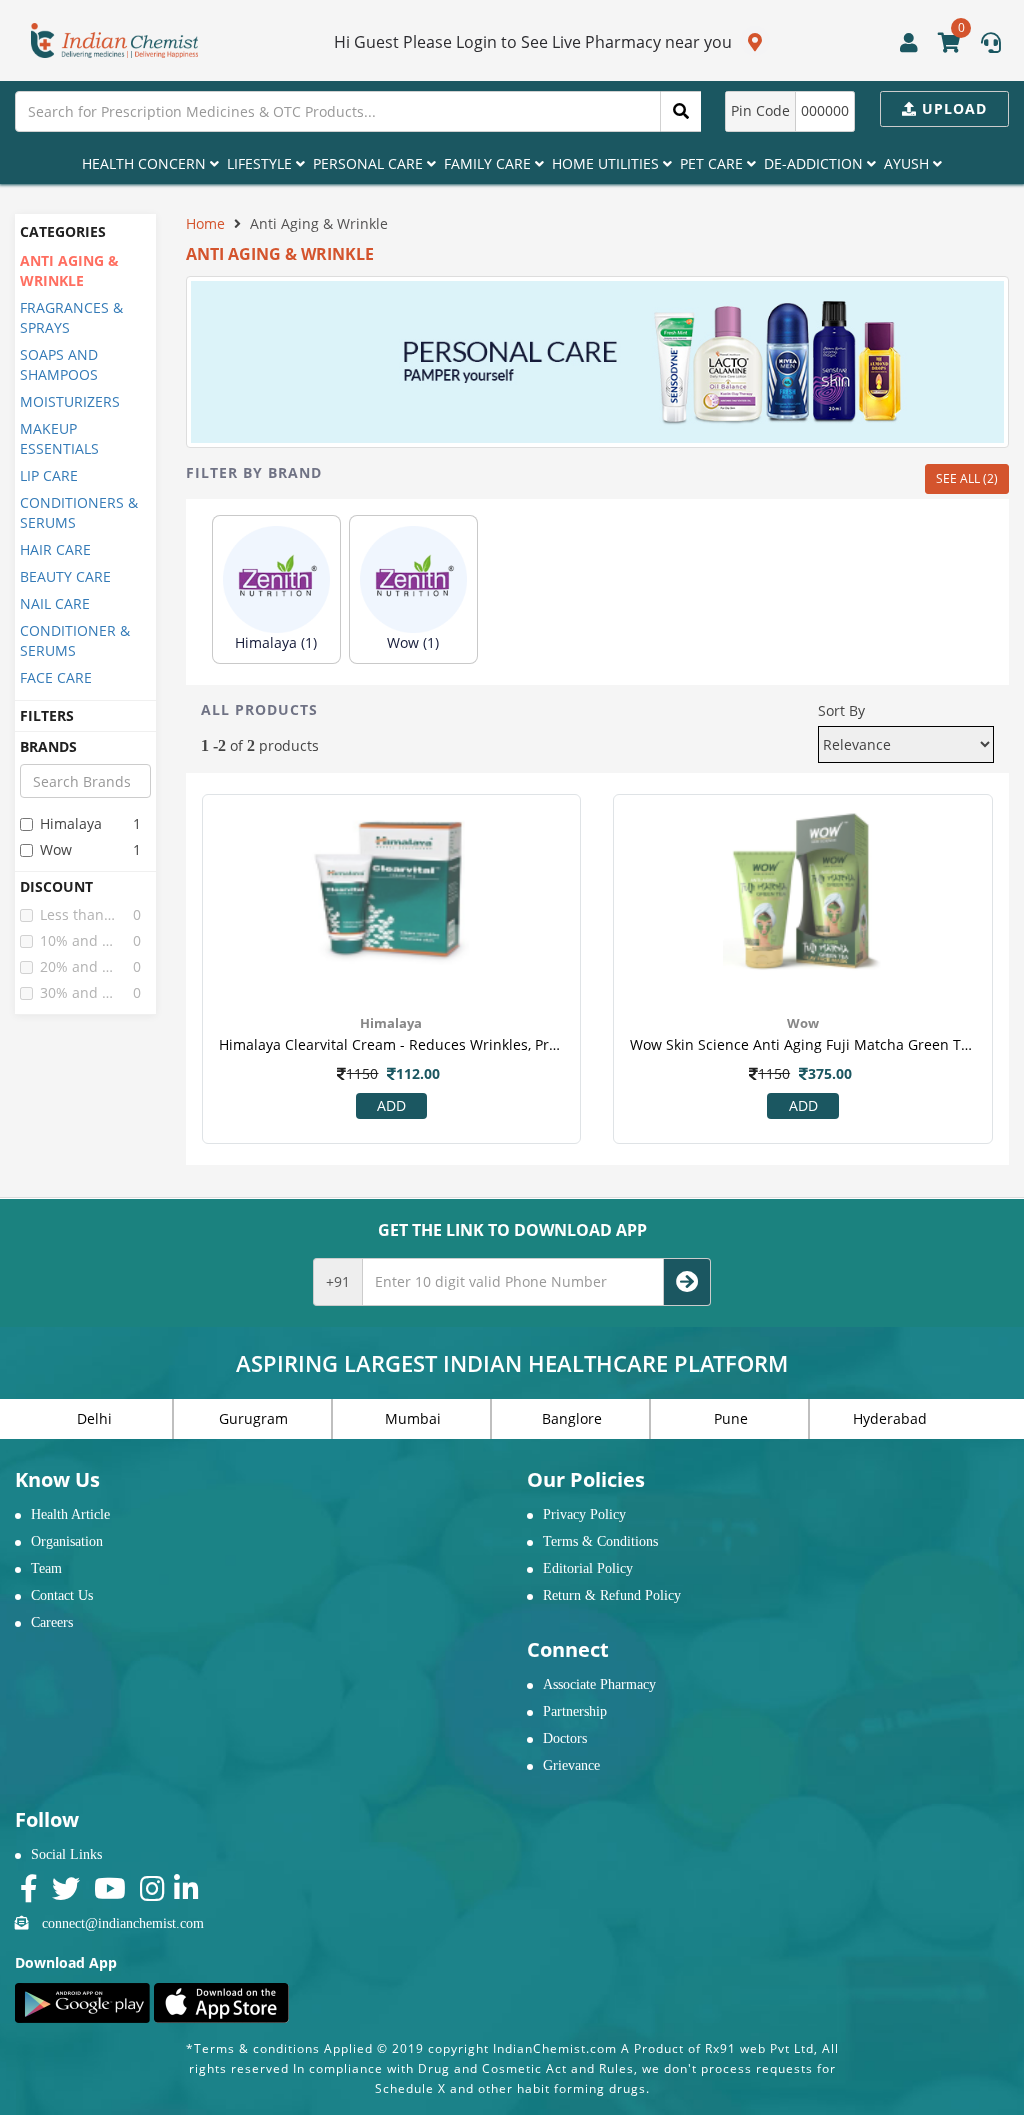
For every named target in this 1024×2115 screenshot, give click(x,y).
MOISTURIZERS (70, 401)
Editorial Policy (588, 1568)
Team (46, 1568)
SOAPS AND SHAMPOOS (59, 364)
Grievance (571, 1765)
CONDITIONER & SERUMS (75, 640)
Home (205, 223)
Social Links (66, 1854)
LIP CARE (49, 475)
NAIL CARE (55, 603)
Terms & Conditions (600, 1541)
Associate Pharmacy (599, 1684)
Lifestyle (261, 163)
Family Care (489, 163)
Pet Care (713, 163)
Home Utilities (607, 163)
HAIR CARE (55, 549)
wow (56, 849)
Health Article (70, 1514)
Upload (952, 108)
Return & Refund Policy (612, 1595)
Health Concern (146, 163)
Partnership (575, 1711)
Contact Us (62, 1595)
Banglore (572, 1418)
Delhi (94, 1418)
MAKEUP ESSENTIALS (59, 438)
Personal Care (370, 163)
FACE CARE (56, 677)
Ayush (908, 163)
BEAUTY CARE (65, 576)
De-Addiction (815, 163)
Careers (52, 1622)
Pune (731, 1418)
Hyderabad (890, 1418)
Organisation (67, 1541)
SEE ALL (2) (967, 478)
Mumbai (413, 1418)
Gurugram (253, 1418)
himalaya (71, 823)
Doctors (565, 1738)
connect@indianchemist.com (123, 1923)
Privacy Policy (584, 1514)
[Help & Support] (991, 45)
